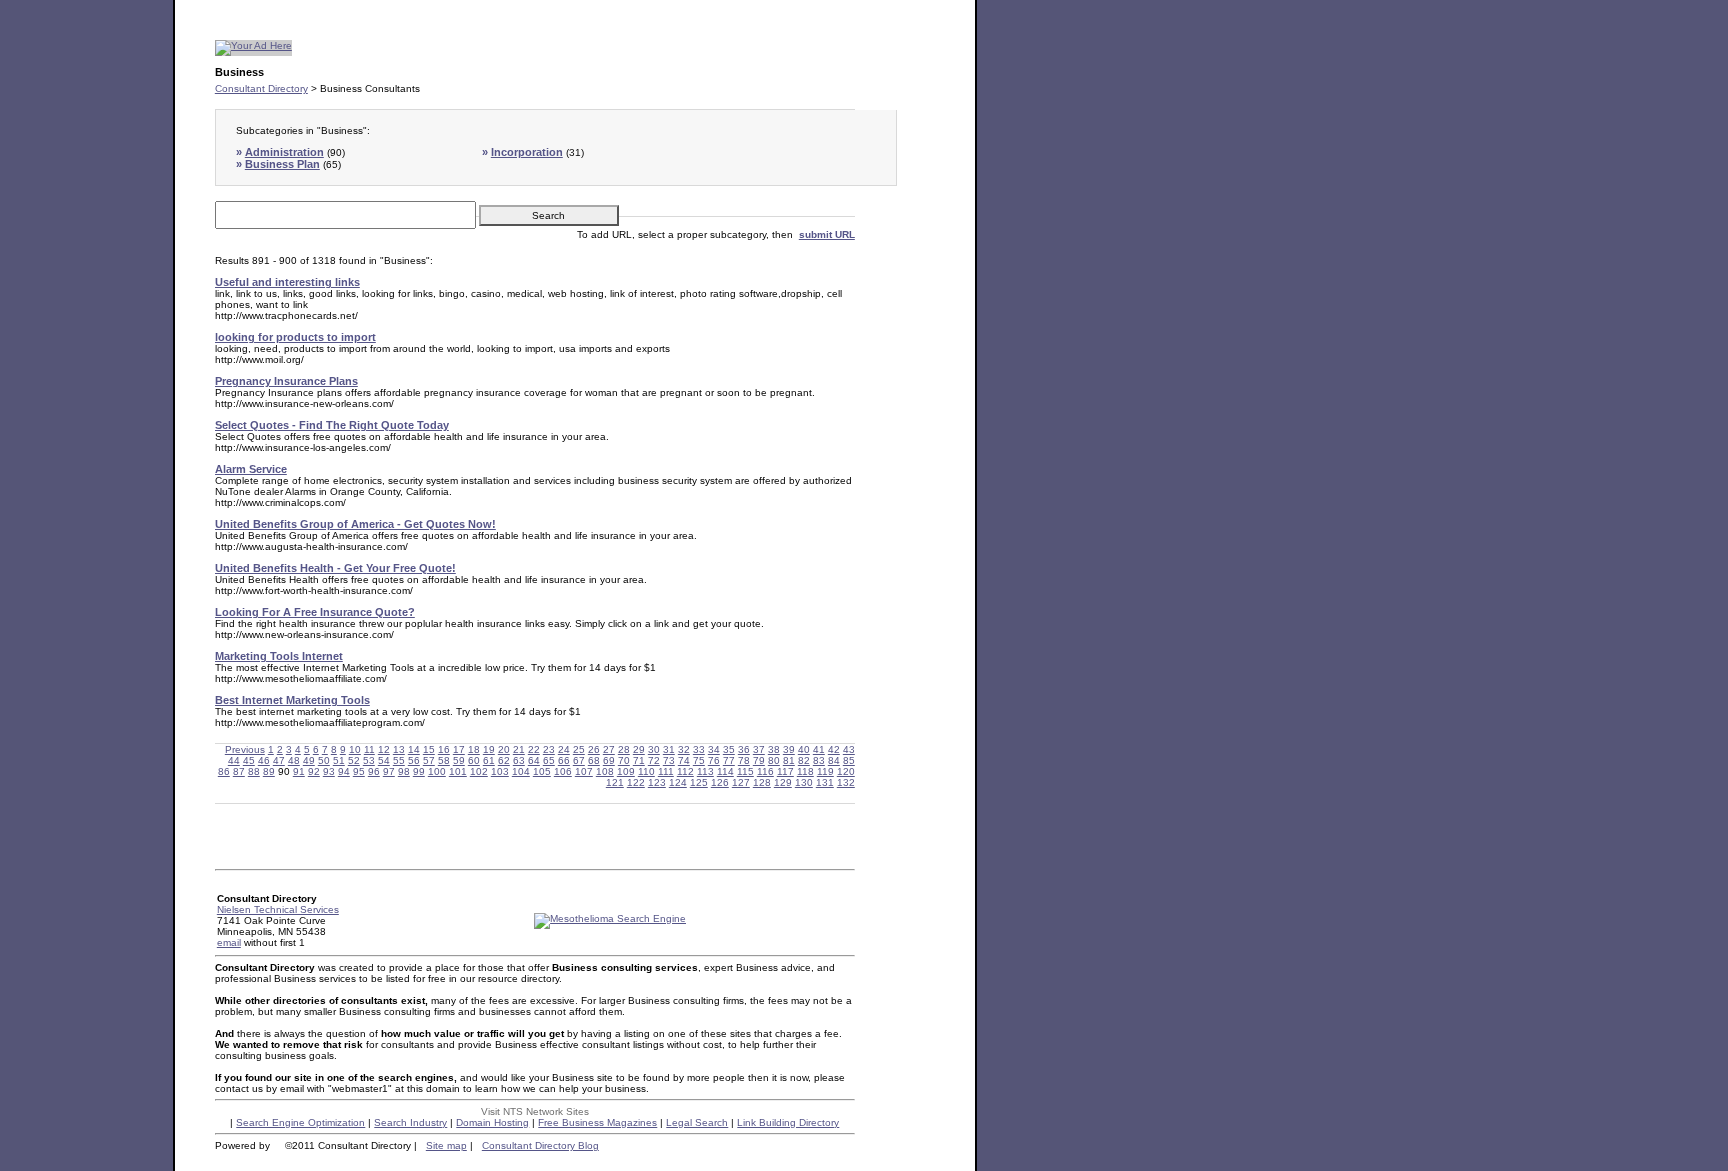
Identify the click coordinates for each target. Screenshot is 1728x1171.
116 (765, 771)
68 (594, 760)
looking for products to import (295, 337)
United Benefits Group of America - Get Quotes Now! (355, 524)
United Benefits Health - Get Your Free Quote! (335, 568)
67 (579, 760)
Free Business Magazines (597, 1122)
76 (714, 760)
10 (355, 749)
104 (521, 771)
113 (705, 771)
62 (504, 760)
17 (459, 749)
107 (584, 771)
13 (399, 749)
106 (563, 771)
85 (849, 760)
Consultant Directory (261, 88)
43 (849, 749)
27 (609, 749)
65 (549, 760)
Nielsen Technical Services (278, 909)
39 (789, 749)
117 (785, 771)
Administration (284, 152)
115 (745, 771)
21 (519, 749)
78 (744, 760)
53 (369, 760)
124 (678, 782)
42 (834, 749)
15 (429, 749)
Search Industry (410, 1122)
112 (685, 771)
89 (269, 771)
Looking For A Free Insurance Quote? (315, 612)
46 (264, 760)
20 (504, 749)
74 (684, 760)
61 (489, 760)
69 (609, 760)
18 (474, 749)
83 (819, 760)
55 (399, 760)
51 (339, 760)
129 (783, 782)
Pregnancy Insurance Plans (286, 381)
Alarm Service (251, 469)
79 (759, 760)
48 (294, 760)
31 (669, 749)
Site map (446, 1145)
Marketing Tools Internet (279, 656)
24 (564, 749)
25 (579, 749)
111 (666, 771)
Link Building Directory (788, 1122)
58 (444, 760)
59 (459, 760)
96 (374, 771)
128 (762, 782)
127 (741, 782)
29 (639, 749)
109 (626, 771)
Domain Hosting (492, 1122)
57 (429, 760)
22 (534, 749)
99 (419, 771)
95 (359, 771)
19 (489, 749)
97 (389, 771)
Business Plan (282, 164)
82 (804, 760)
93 (329, 771)
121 (615, 782)
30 (654, 749)
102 (479, 771)
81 (789, 760)
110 (646, 771)
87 (239, 771)
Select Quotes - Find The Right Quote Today (332, 425)
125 (699, 782)
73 (669, 760)
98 (404, 771)
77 (729, 760)
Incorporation (527, 152)
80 (774, 760)
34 (714, 749)
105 (542, 771)
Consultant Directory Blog (540, 1145)
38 (774, 749)
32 (684, 749)
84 (834, 760)
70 (624, 760)
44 (234, 760)
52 (354, 760)
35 (729, 749)
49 (309, 760)
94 (344, 771)
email (229, 942)
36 (744, 749)
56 (414, 760)
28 (624, 749)
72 (654, 760)
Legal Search (697, 1122)
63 (519, 760)
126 (720, 782)
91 (299, 771)
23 (549, 749)
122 (636, 782)
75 (699, 760)
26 (594, 749)
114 (725, 771)
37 (759, 749)
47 (279, 760)
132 (846, 782)
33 (699, 749)
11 (369, 749)
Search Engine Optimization (300, 1122)
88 (254, 771)
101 (458, 771)
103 (500, 771)
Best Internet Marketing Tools (292, 700)
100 (437, 771)
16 (444, 749)
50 (324, 760)
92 (314, 771)
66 (564, 760)
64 (534, 760)
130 (804, 782)
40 (804, 749)
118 (805, 771)
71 (639, 760)
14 (414, 749)
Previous (245, 749)
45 (249, 760)
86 (224, 771)
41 (819, 749)
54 (384, 760)
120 (846, 771)
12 (384, 749)
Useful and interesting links (287, 282)
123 (657, 782)
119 (825, 771)
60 (474, 760)
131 (825, 782)
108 (605, 771)
